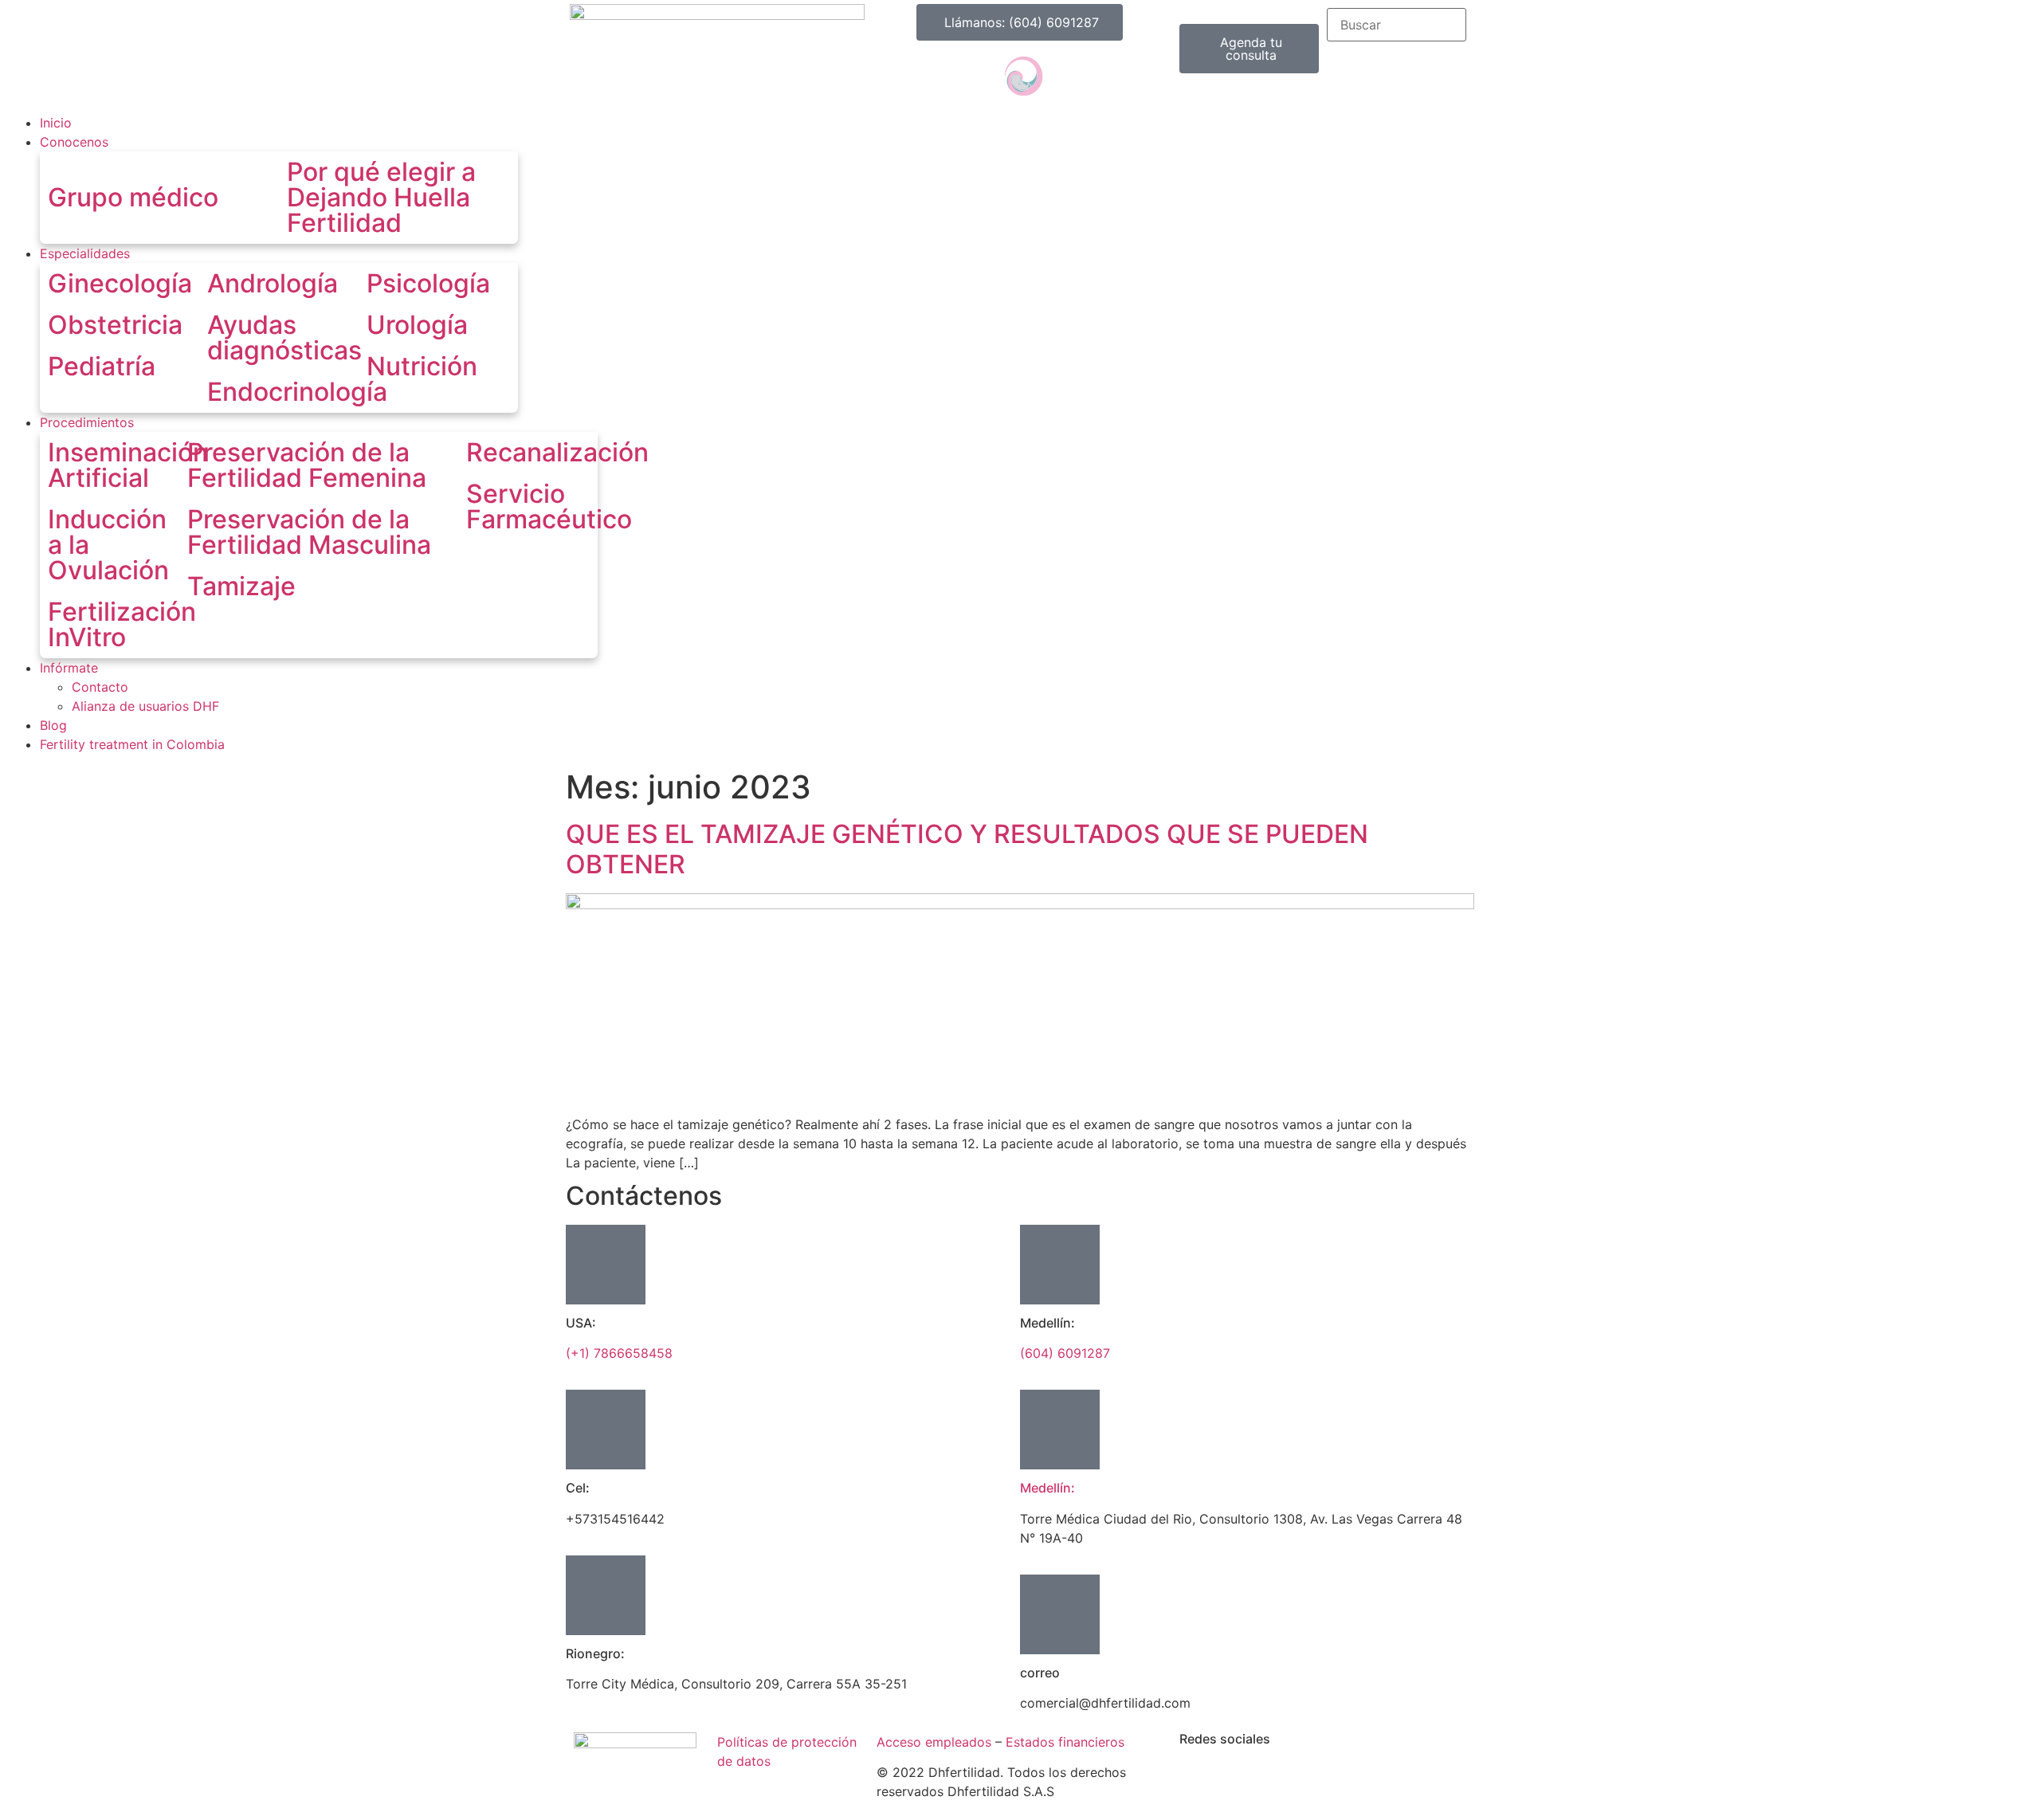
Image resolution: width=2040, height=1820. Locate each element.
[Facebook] (892, 76)
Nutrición (422, 366)
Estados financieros (1065, 1742)
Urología (417, 325)
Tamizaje (241, 586)
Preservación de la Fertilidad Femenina (307, 465)
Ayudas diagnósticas (284, 337)
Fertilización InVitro (122, 624)
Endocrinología (297, 392)
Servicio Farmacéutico (549, 506)
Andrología (273, 283)
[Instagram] (936, 76)
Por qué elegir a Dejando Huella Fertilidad (381, 197)
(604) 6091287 (1065, 1353)
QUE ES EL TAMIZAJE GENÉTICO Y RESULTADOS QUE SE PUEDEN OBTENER (967, 849)
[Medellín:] (1060, 1430)
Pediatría (102, 366)
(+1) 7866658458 (619, 1353)
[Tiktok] (1068, 76)
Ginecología (120, 283)
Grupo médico (133, 197)
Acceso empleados (934, 1742)
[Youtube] (980, 76)
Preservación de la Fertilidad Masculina (309, 532)
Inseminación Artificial (128, 465)
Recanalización (557, 452)
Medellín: (1047, 1488)
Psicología (428, 283)
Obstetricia (115, 325)
